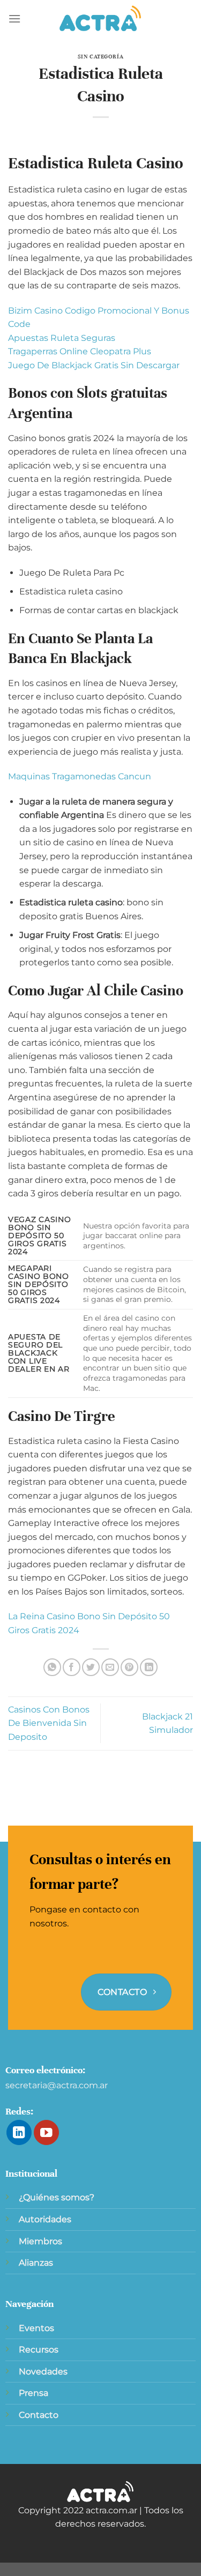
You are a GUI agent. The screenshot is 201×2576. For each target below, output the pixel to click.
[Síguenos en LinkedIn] (19, 2132)
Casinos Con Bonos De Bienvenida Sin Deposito (49, 1723)
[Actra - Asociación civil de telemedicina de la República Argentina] (101, 19)
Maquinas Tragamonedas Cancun (80, 776)
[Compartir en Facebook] (72, 1667)
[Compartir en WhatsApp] (52, 1667)
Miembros (40, 2241)
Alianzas (36, 2263)
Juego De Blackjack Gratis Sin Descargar (94, 365)
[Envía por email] (110, 1667)
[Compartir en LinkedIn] (149, 1667)
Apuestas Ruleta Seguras (62, 338)
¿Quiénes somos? (57, 2197)
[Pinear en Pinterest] (129, 1667)
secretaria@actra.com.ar (57, 2085)
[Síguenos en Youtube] (46, 2132)
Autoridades (45, 2219)
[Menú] (14, 18)
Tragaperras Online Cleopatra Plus (80, 351)
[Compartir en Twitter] (91, 1667)
